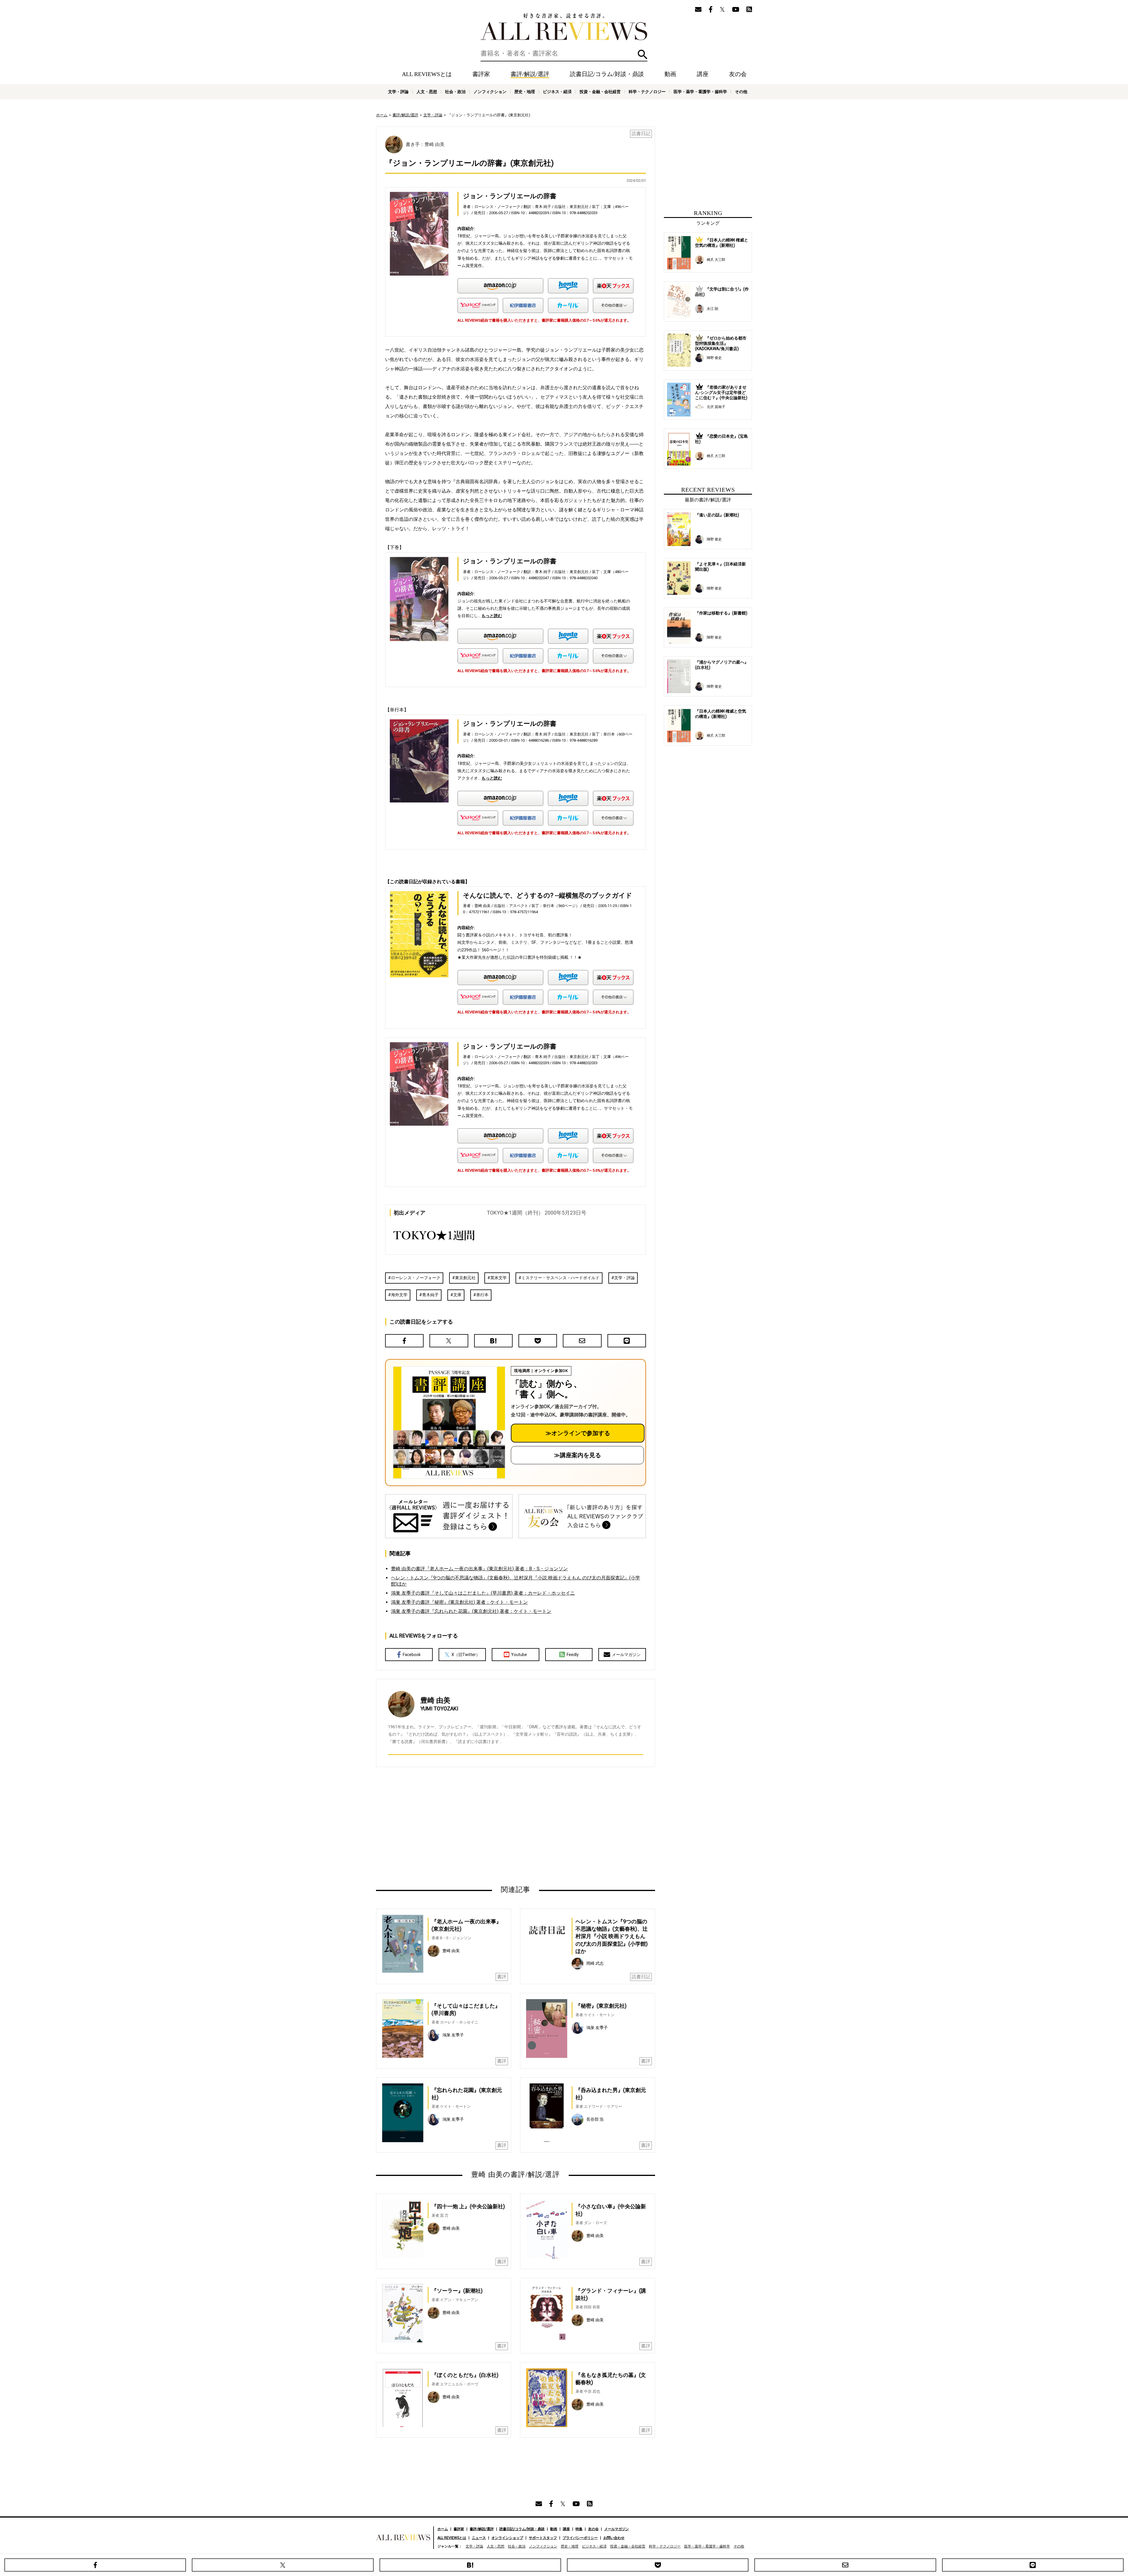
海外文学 (399, 1295)
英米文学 (498, 1278)
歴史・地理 (525, 92)
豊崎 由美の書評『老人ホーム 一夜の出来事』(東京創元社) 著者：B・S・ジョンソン (479, 1569)
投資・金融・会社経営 (600, 92)
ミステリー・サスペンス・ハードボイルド (560, 1278)
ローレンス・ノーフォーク (416, 1278)
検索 (643, 54)
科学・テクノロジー (647, 92)
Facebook (412, 1655)
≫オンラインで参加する (578, 1433)
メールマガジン (626, 1655)
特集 (579, 2529)
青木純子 (430, 1295)
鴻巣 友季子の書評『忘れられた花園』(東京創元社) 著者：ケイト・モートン (471, 1611)
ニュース (479, 2538)
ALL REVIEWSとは (427, 74)
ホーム (382, 115)
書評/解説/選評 (530, 74)
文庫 (457, 1295)
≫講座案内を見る (578, 1455)
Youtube (519, 1655)
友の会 (738, 74)
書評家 (481, 74)
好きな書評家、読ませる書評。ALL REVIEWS (564, 27)
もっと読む (492, 616)
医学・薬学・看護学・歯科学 (700, 92)
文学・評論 (398, 92)
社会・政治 (455, 92)
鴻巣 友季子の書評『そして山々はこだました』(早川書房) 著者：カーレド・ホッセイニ (483, 1593)
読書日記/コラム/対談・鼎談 (607, 74)
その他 (741, 92)
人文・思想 (427, 92)
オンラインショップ (507, 2538)
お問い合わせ (614, 2538)
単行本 (482, 1295)
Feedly (573, 1655)
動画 (670, 74)
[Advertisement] (459, 1826)
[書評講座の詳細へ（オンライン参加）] (449, 1423)
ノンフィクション (490, 92)
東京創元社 (465, 1278)
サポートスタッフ (543, 2538)
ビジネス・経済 (557, 92)
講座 (703, 74)
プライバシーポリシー (580, 2538)
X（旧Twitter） (466, 1655)
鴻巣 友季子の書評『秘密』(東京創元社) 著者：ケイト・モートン (459, 1602)
